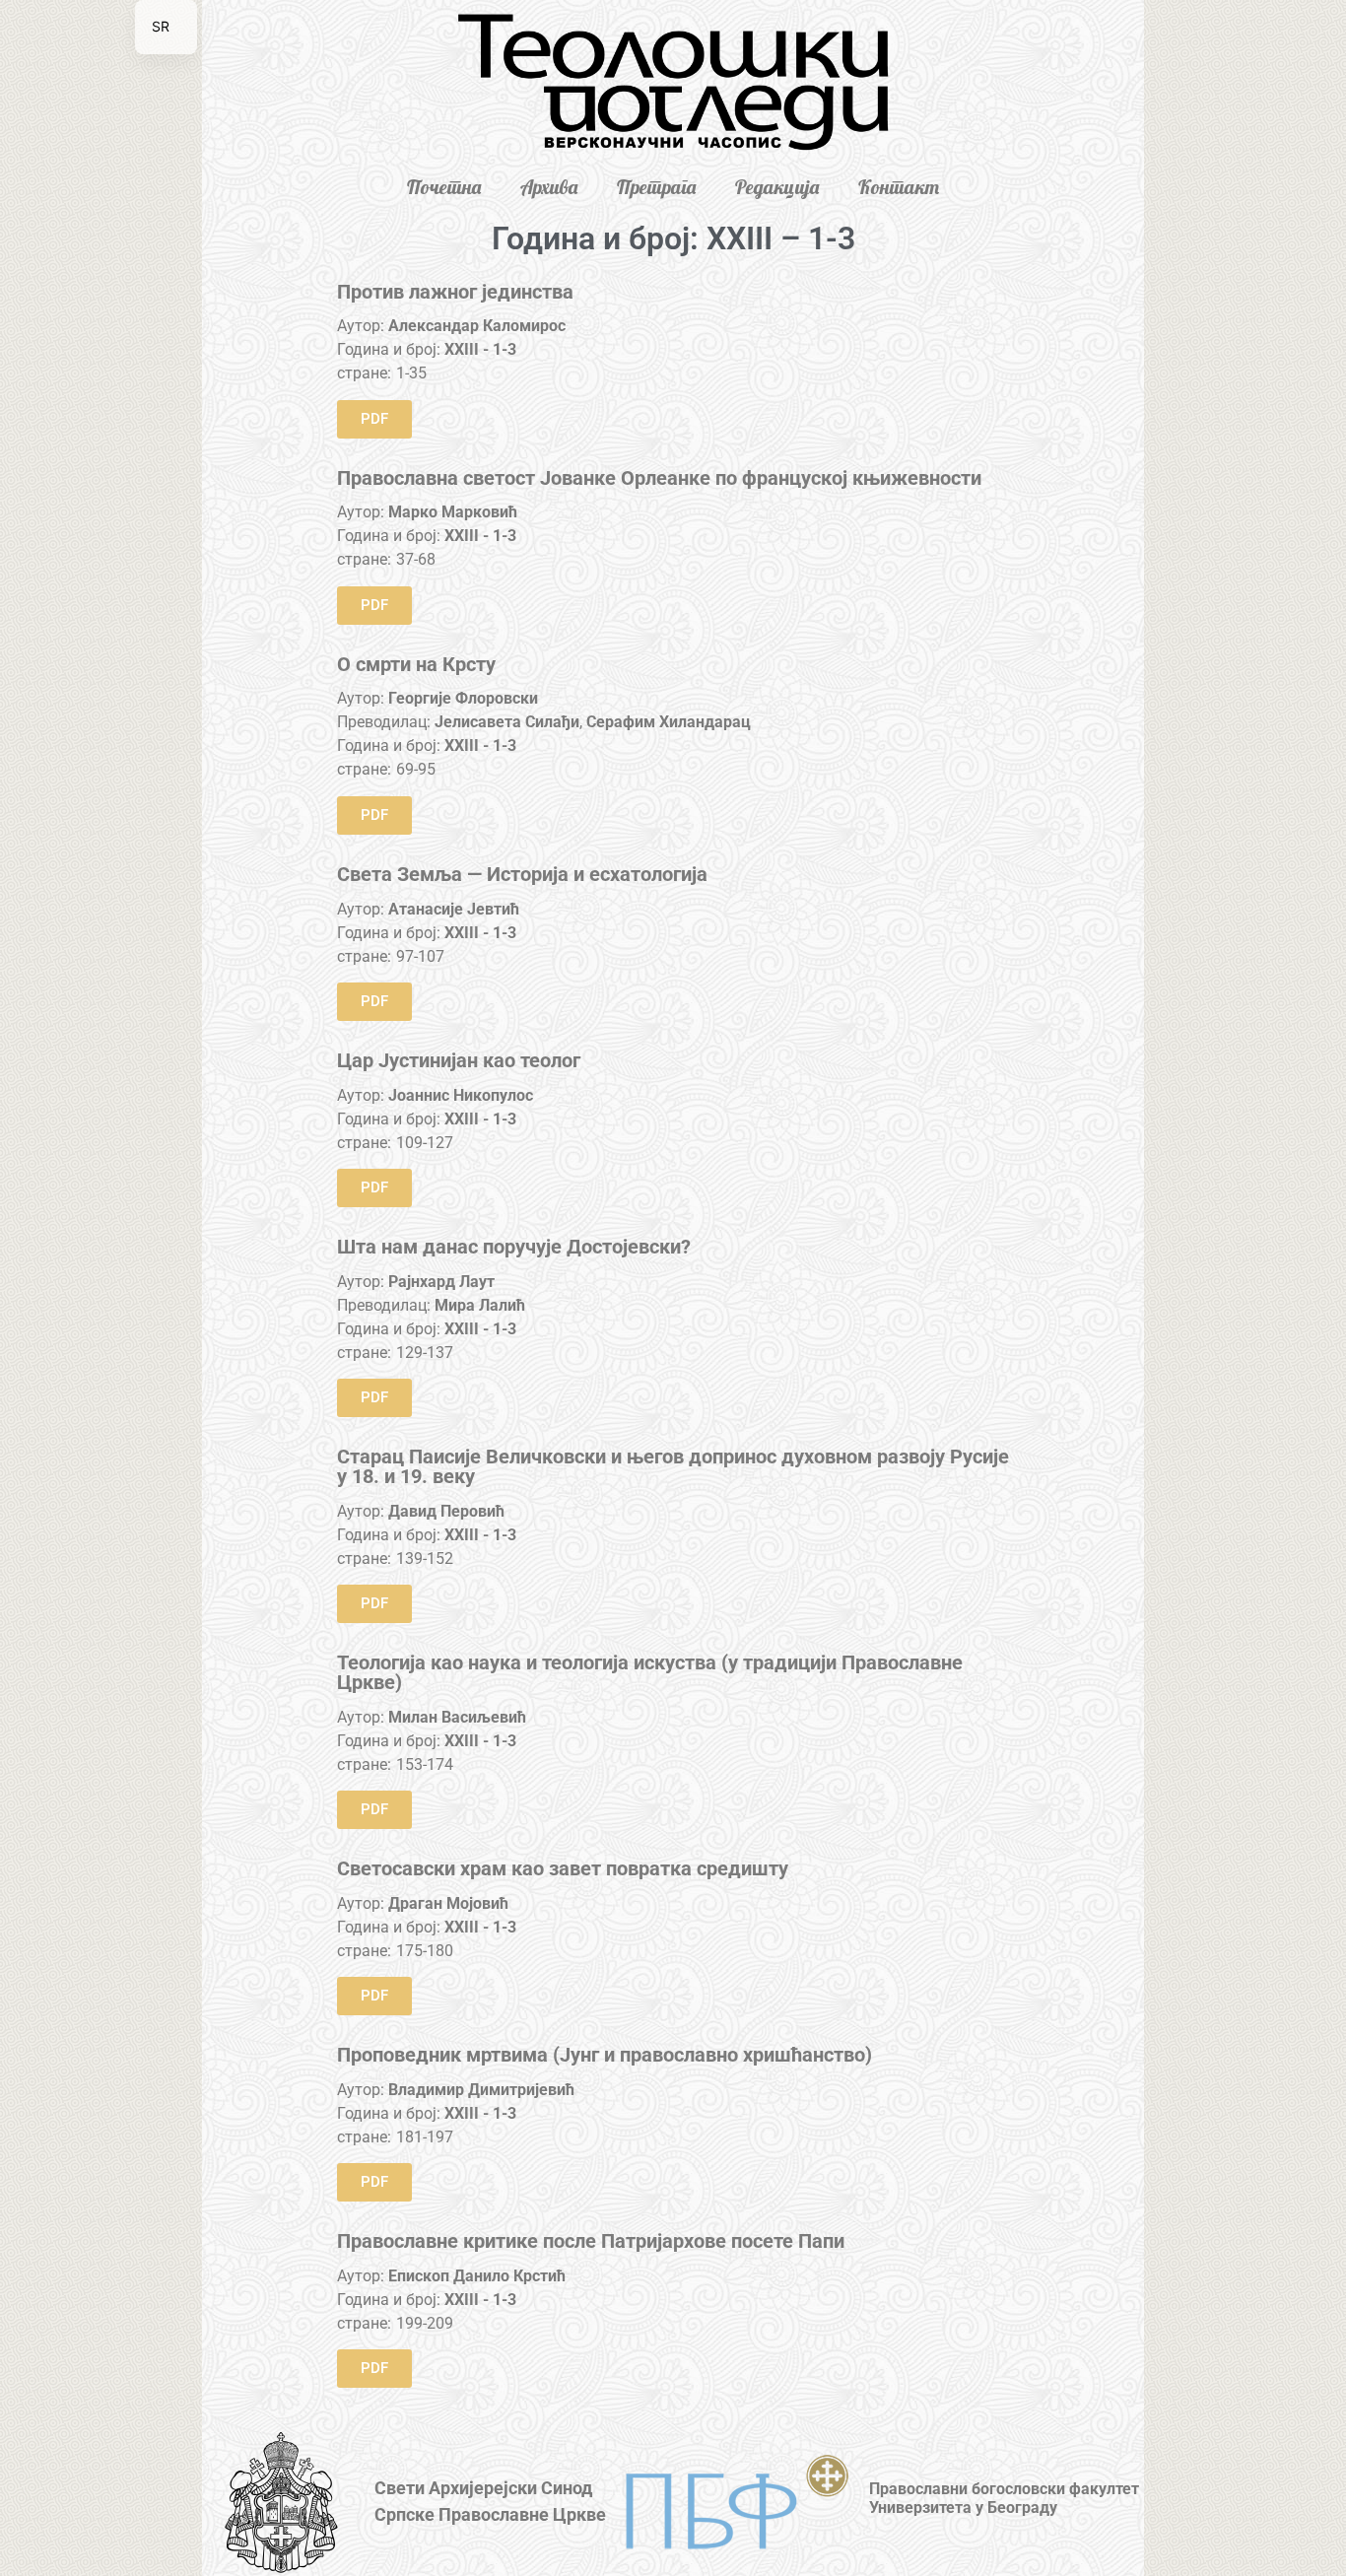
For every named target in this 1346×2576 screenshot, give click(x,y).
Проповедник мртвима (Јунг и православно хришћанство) (605, 2055)
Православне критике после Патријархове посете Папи (591, 2241)
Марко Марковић (453, 512)
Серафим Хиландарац (669, 722)
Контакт (899, 187)
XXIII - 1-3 (480, 349)
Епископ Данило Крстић (477, 2276)
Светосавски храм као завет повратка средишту (563, 1868)
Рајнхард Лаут (441, 1282)
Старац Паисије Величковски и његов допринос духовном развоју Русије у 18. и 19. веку (673, 1466)
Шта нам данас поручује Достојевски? (514, 1247)
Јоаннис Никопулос (461, 1095)
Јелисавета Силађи (507, 722)
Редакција (777, 187)
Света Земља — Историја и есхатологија (522, 874)
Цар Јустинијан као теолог (459, 1060)
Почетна (444, 187)
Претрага (656, 187)
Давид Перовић (446, 1511)
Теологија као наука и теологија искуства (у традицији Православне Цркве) (650, 1672)
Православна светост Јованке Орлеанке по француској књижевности (659, 478)
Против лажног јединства (455, 292)
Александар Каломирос (477, 326)
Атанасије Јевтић (454, 909)
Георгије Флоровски (463, 698)
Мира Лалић (480, 1305)
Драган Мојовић (448, 1903)
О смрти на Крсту (416, 664)
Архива (549, 187)
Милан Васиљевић (457, 1717)
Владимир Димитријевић (481, 2090)
